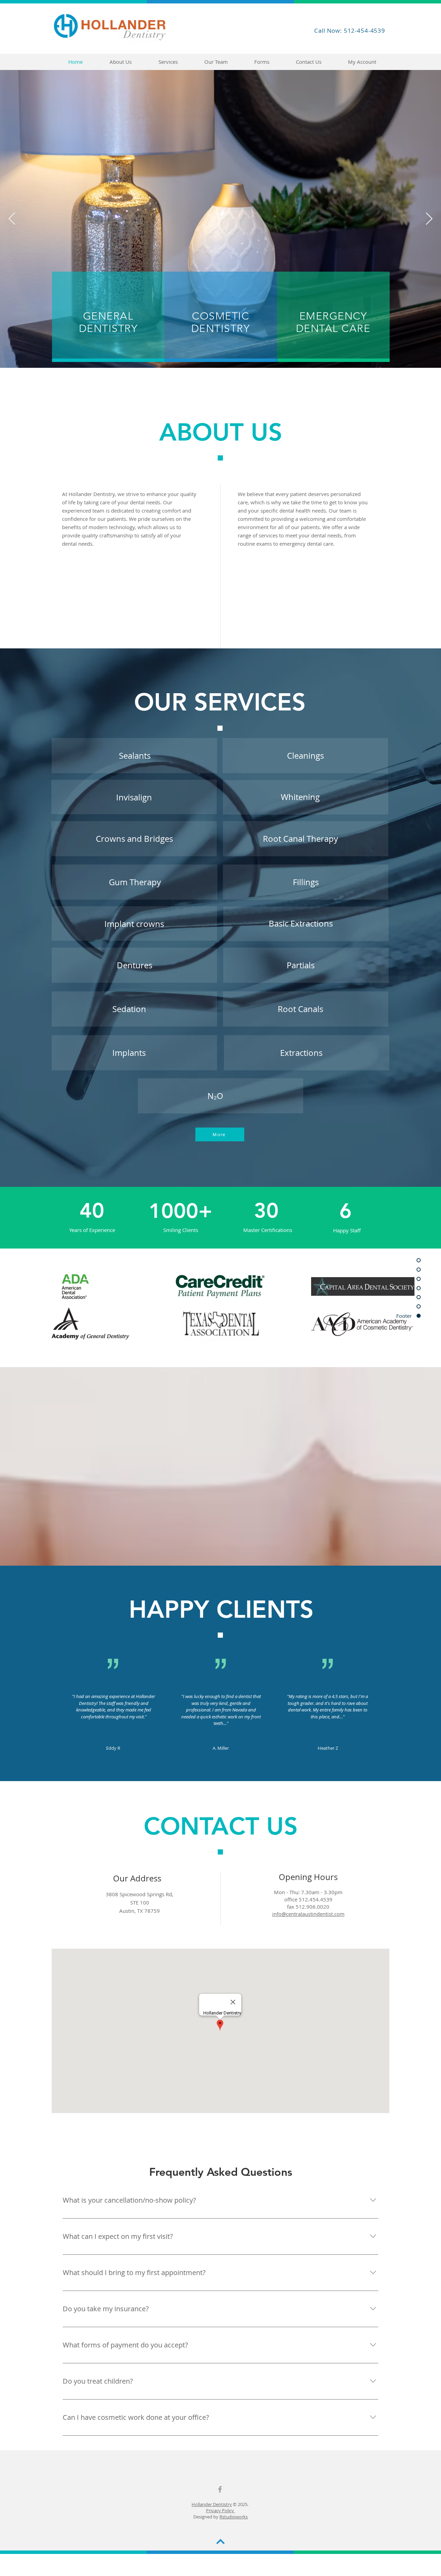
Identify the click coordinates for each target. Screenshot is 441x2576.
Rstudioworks (234, 2517)
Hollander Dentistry (212, 2504)
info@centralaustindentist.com (308, 1914)
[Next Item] (429, 219)
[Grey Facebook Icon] (220, 2489)
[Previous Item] (12, 219)
